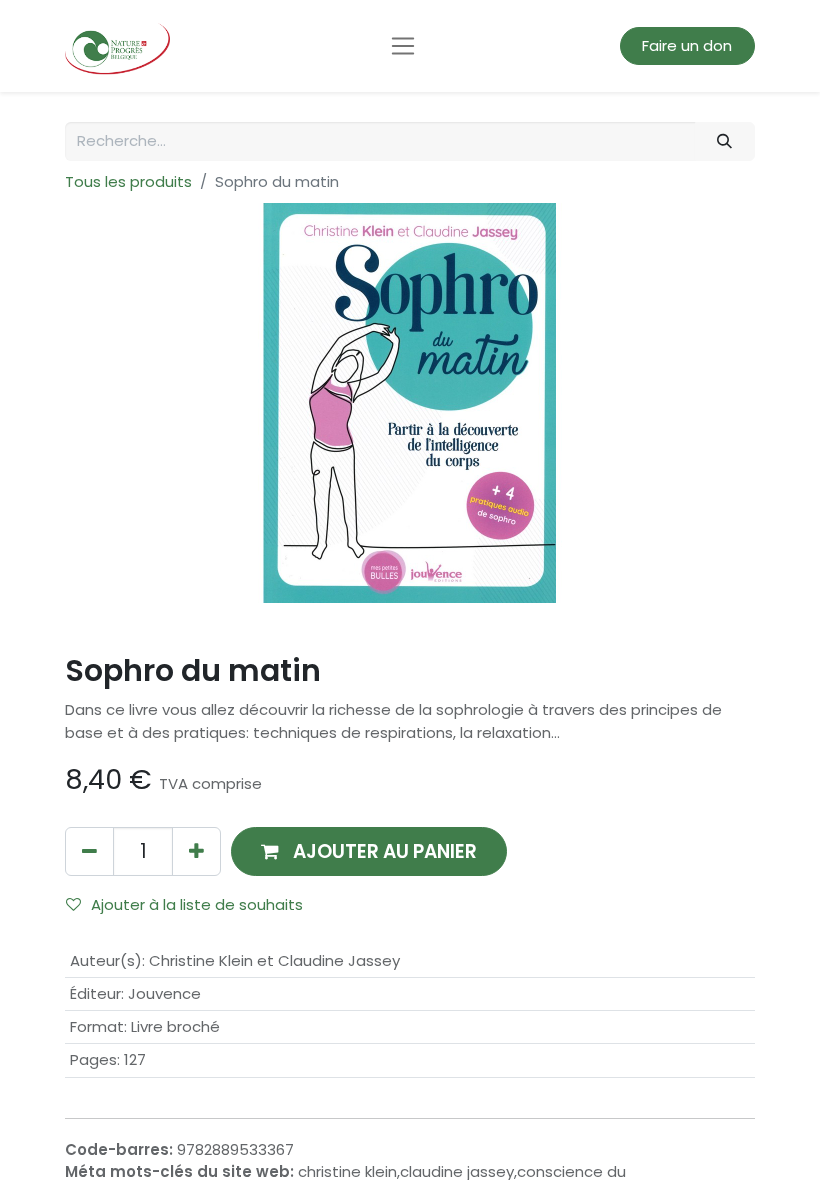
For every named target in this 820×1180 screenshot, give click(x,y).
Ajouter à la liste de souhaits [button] (197, 904)
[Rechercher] (725, 141)
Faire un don (687, 45)
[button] (369, 851)
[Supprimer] (89, 851)
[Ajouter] (196, 851)
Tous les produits (128, 181)
